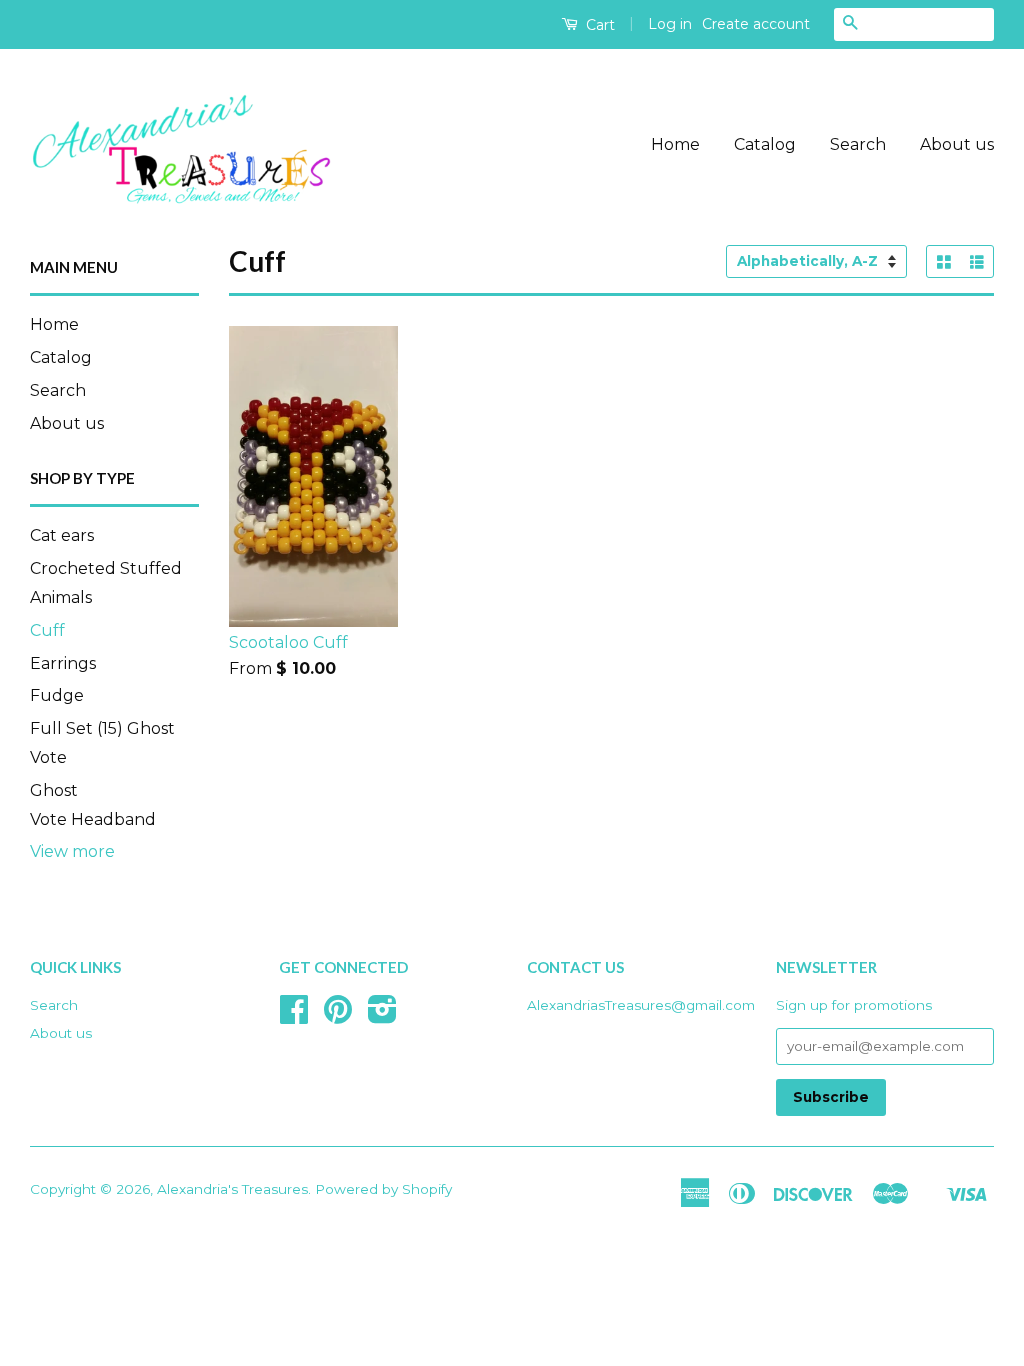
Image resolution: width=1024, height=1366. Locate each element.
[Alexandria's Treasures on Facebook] (294, 1016)
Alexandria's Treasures (232, 1189)
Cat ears (62, 535)
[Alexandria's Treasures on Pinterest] (338, 1016)
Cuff (47, 630)
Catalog (765, 144)
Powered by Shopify (383, 1189)
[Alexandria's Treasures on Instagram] (382, 1016)
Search (858, 144)
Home (675, 144)
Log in (670, 24)
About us (957, 144)
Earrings (63, 663)
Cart (598, 25)
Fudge (57, 695)
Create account (756, 24)
